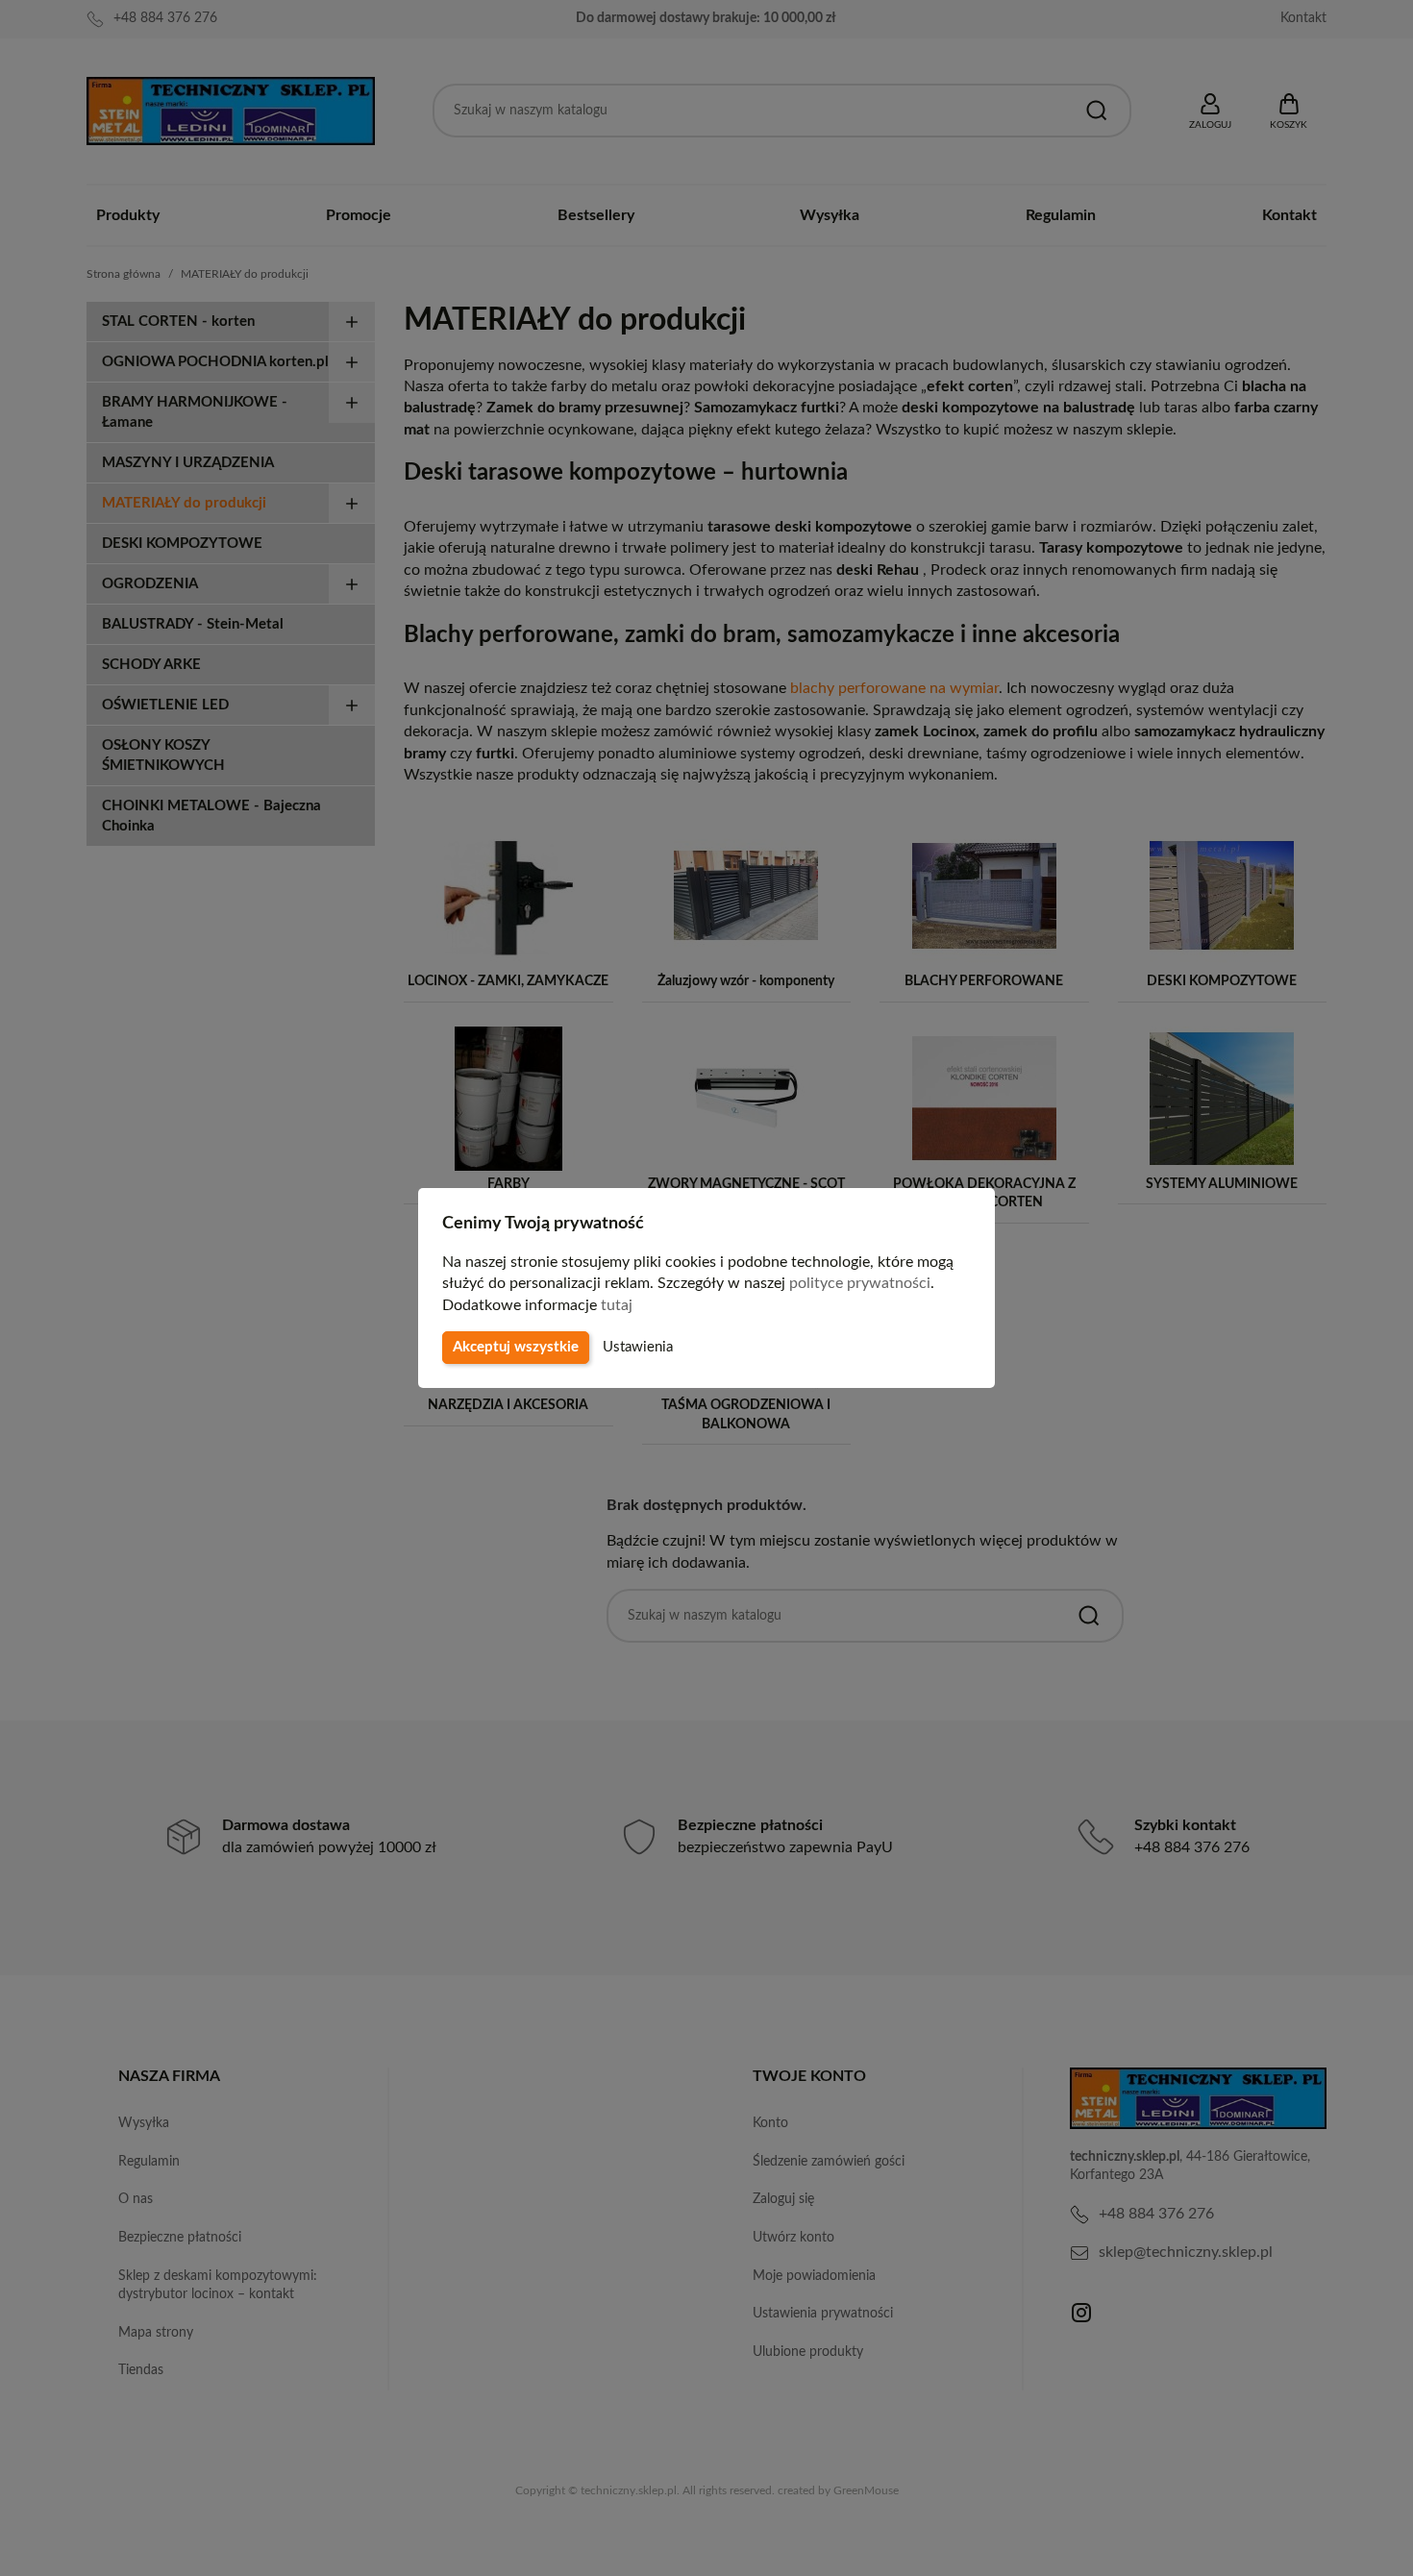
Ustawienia (638, 1347)
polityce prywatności (860, 1283)
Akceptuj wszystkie (516, 1347)
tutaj (617, 1305)
